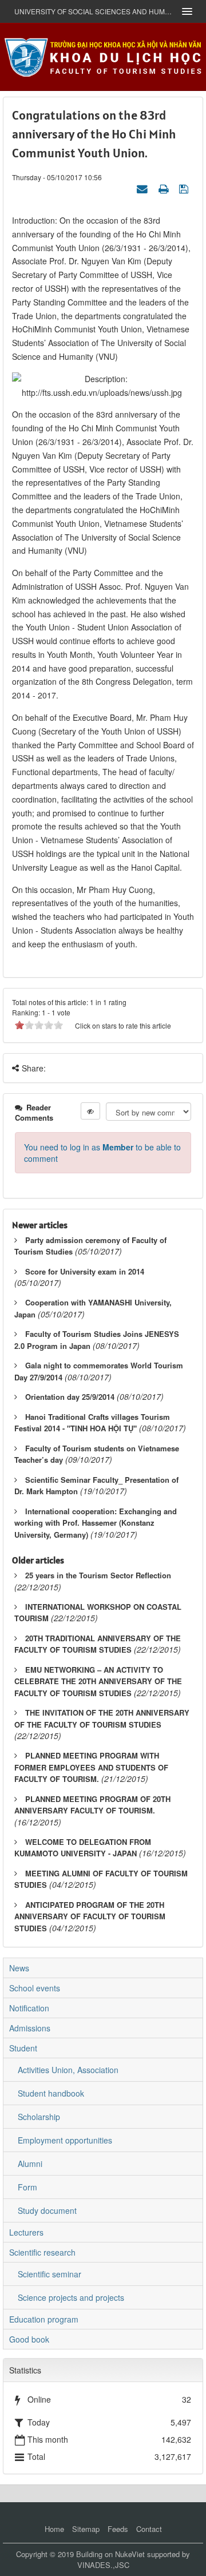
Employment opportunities (65, 2140)
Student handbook (51, 2093)
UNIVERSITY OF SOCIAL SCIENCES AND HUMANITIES (94, 11)
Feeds (118, 2529)
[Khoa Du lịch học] (103, 55)
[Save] (185, 188)
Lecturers (26, 2232)
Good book (29, 2339)
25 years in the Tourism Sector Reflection (98, 1575)
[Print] (165, 188)
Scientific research (42, 2252)
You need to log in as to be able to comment (102, 1153)
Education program (44, 2319)
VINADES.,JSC (103, 2565)
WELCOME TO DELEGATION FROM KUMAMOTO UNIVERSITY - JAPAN (83, 1848)
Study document (47, 2210)
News (19, 1968)
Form (27, 2187)
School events (35, 1988)
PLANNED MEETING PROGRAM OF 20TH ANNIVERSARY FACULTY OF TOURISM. (92, 1805)
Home (54, 2529)
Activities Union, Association (68, 2070)
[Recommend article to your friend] (144, 188)
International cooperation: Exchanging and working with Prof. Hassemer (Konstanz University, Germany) (96, 1523)
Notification (29, 2008)
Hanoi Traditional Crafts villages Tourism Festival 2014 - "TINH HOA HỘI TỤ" (92, 1423)
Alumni (30, 2164)
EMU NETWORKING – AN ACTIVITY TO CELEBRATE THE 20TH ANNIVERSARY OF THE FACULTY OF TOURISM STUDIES (98, 1681)
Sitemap (86, 2529)
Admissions (30, 2028)
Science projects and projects (71, 2297)
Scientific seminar (49, 2274)
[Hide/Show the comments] (90, 1111)
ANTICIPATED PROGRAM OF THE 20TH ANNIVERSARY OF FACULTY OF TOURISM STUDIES (90, 1916)
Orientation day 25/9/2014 (70, 1397)
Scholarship (39, 2117)
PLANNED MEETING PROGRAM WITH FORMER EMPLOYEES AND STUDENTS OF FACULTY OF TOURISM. (91, 1767)
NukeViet (130, 2554)
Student (23, 2048)
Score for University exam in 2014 (85, 1271)
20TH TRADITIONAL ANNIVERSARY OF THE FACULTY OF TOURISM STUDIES (98, 1644)
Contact (149, 2529)
